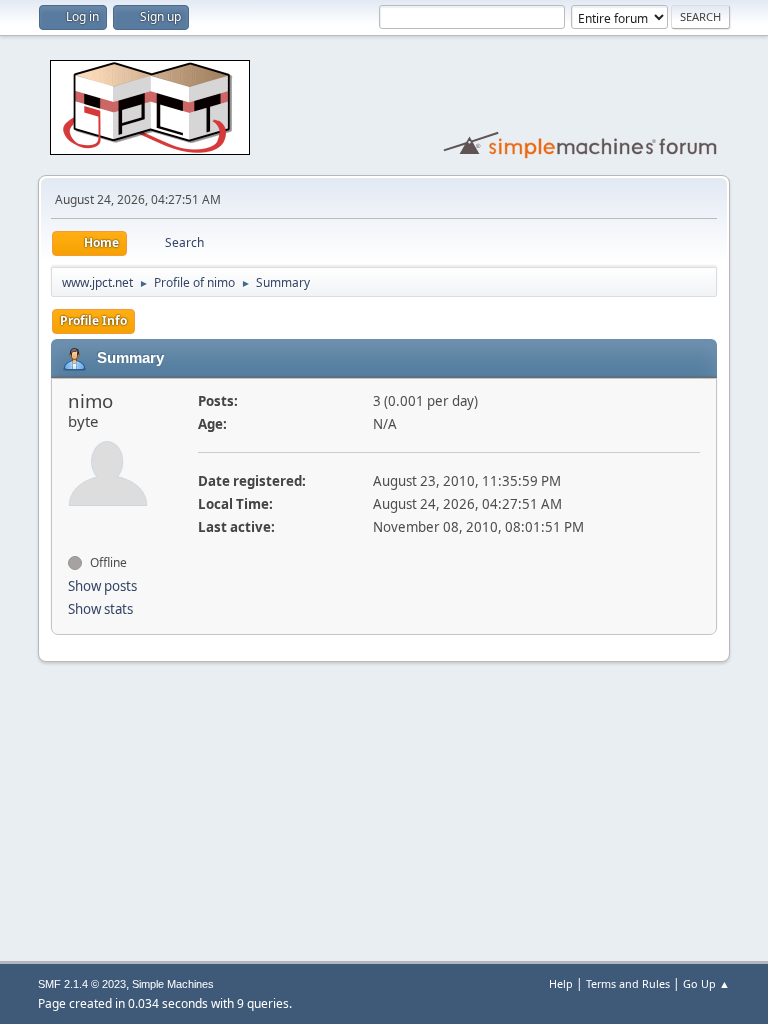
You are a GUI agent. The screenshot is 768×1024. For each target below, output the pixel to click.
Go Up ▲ (706, 983)
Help (561, 983)
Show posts (102, 586)
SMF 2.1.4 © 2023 (82, 984)
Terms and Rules (628, 983)
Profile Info (93, 320)
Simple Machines (173, 984)
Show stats (100, 609)
